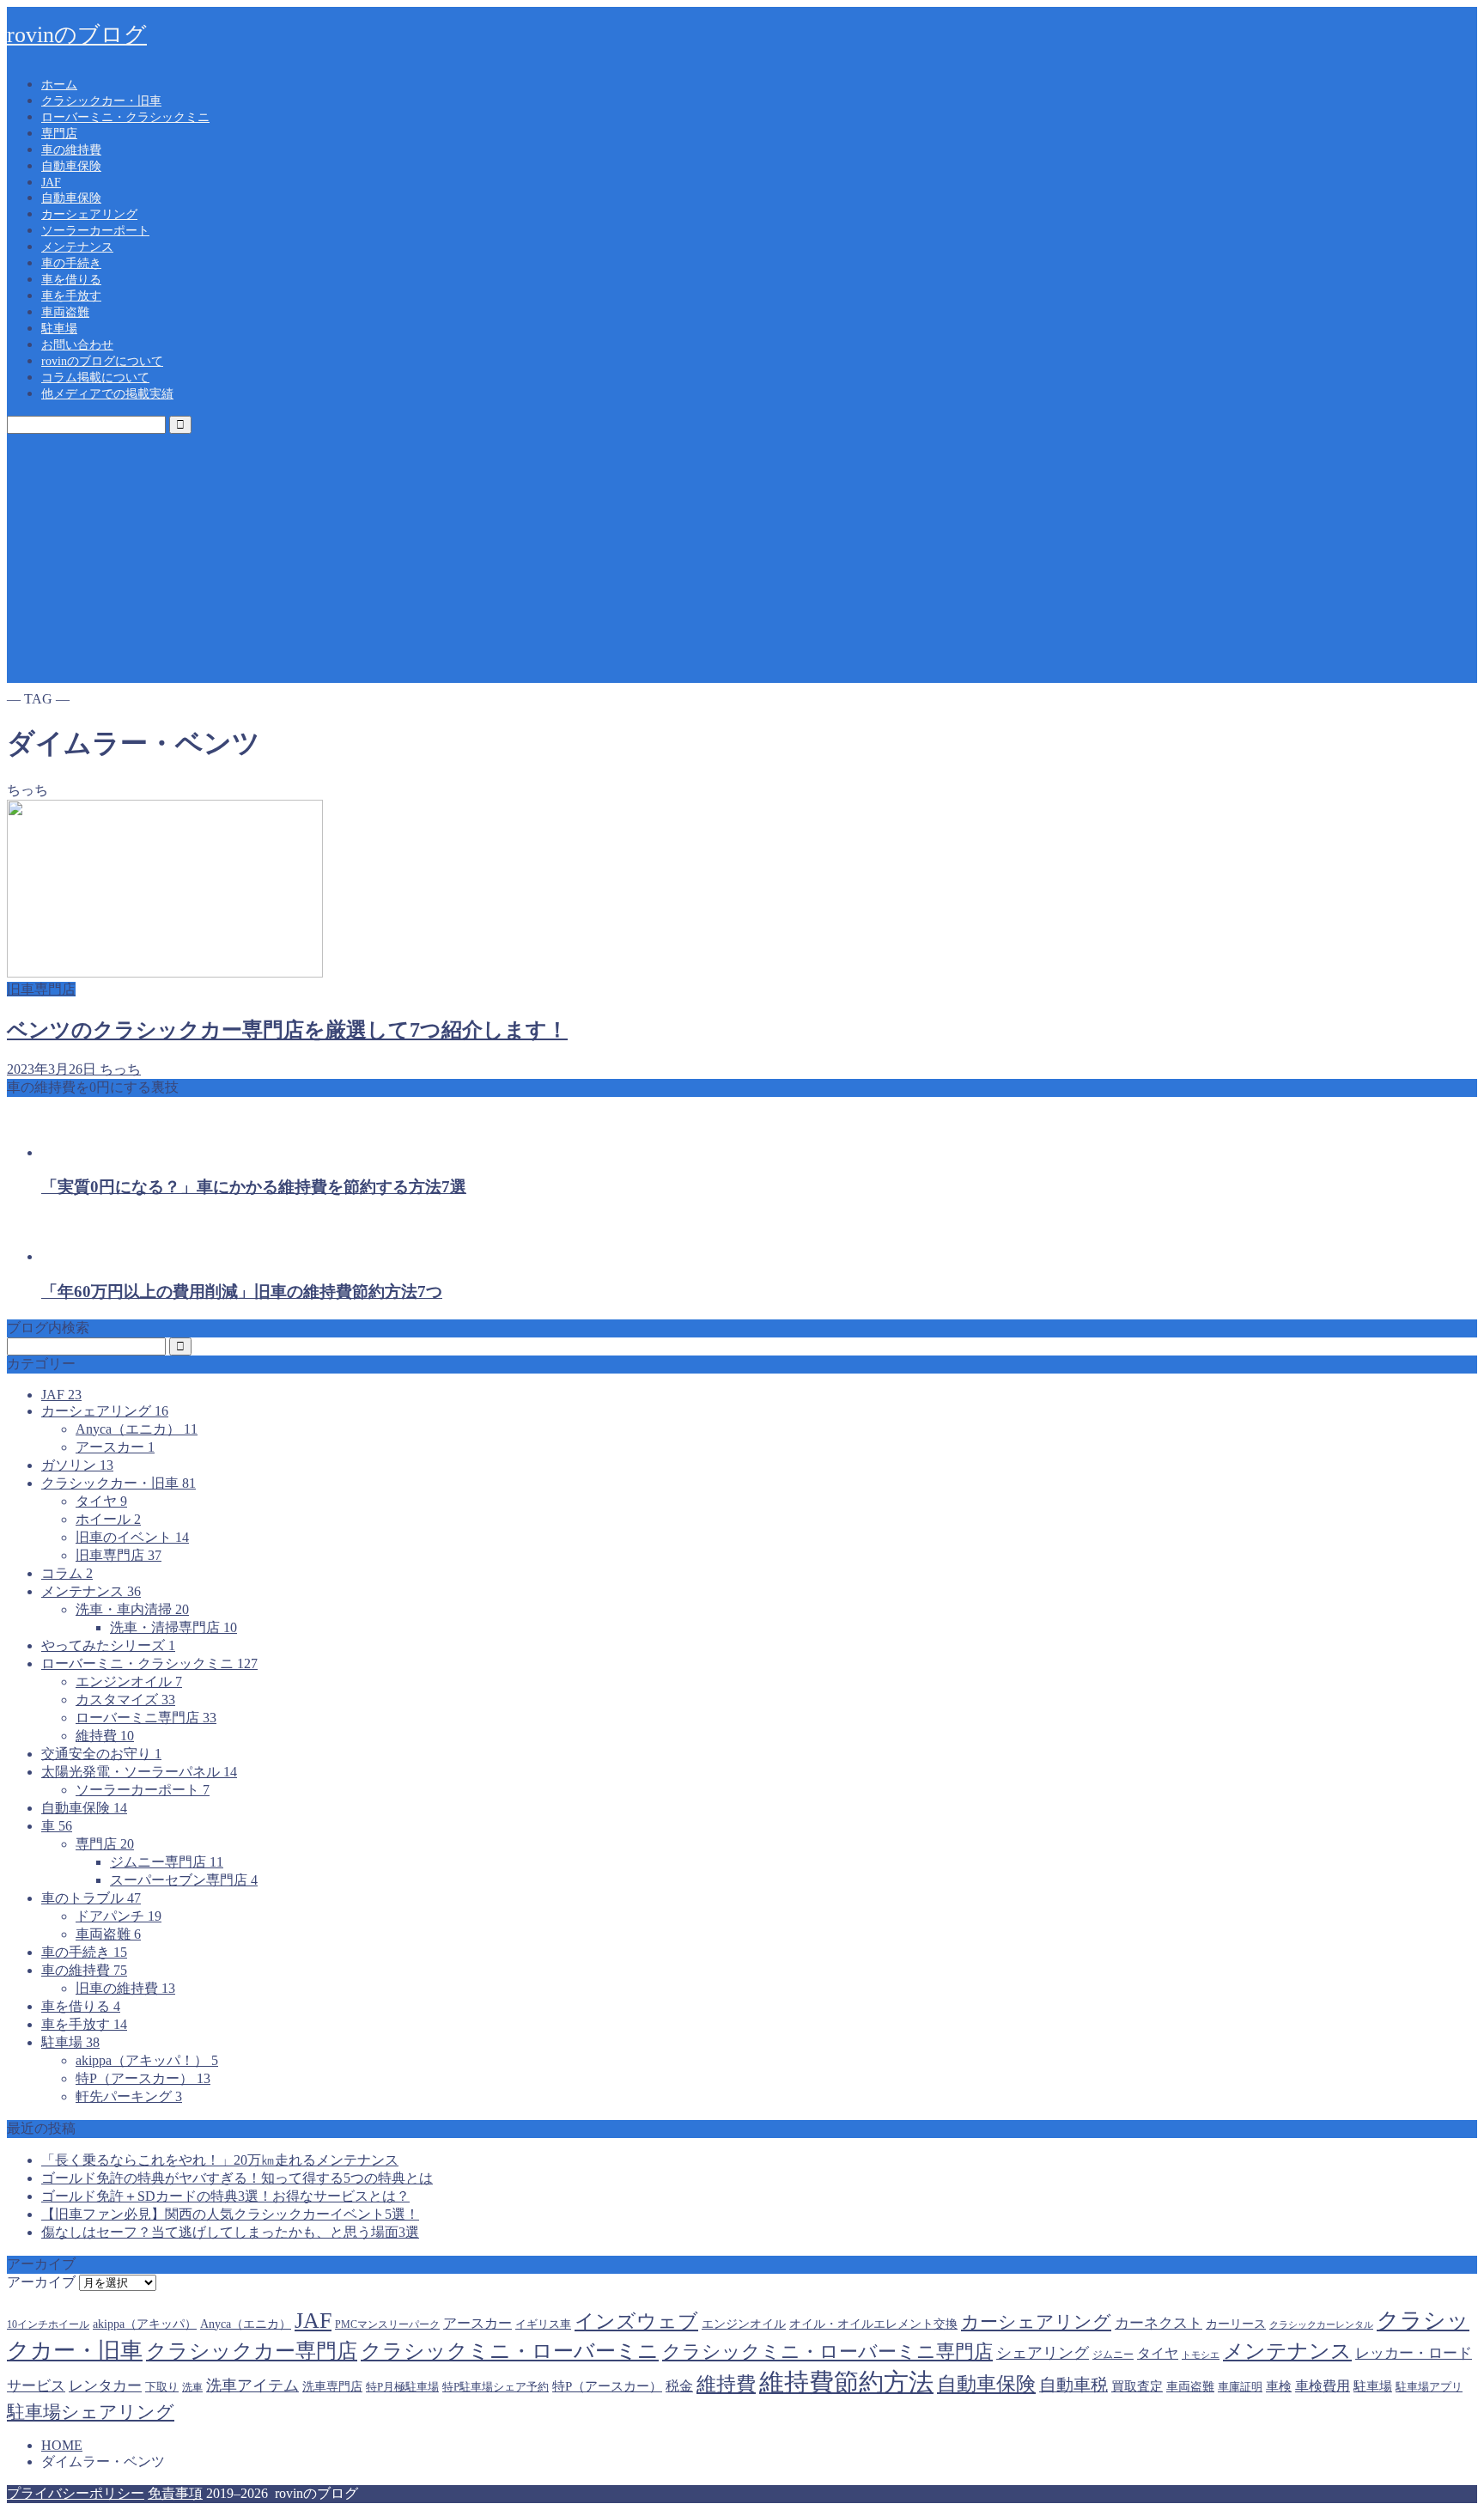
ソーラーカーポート (95, 231)
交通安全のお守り (101, 1754)
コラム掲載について (95, 378)
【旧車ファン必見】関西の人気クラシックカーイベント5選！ (230, 2214)
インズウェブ (636, 2321)
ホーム (59, 85)
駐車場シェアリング (91, 2412)
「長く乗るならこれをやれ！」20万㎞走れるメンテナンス (220, 2160)
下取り (162, 2387)
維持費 (105, 1736)
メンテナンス (77, 247)
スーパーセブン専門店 (184, 1880)
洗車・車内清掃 (132, 1609)
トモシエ (1201, 2355)
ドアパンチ (119, 1916)
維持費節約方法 (846, 2382)
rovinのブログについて (102, 361)
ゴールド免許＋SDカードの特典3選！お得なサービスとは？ (225, 2196)
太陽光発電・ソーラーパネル (139, 1772)
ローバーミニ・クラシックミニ (125, 117)
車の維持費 (71, 150)
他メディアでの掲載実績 (107, 394)
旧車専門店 (119, 1555)
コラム (67, 1573)
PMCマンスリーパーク (387, 2324)
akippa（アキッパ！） (147, 2060)
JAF (51, 183)
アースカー (115, 1447)
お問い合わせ (77, 345)
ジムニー (1113, 2355)
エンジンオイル (129, 1681)
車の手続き (71, 263)
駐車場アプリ (1429, 2387)
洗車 (192, 2387)
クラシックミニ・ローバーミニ (510, 2351)
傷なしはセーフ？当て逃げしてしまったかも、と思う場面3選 (230, 2232)
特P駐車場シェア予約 (496, 2387)
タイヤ (101, 1501)
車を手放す (71, 296)
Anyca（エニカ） (137, 1429)
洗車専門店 (332, 2387)
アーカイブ (41, 2282)
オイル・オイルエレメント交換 (873, 2324)
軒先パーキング (129, 2096)
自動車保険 (71, 166)
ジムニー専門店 (167, 1862)
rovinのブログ (77, 35)
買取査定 (1137, 2386)
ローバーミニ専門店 (146, 1718)
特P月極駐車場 (402, 2387)
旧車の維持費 (125, 1988)
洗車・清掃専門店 (173, 1627)
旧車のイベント (132, 1537)
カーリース (1236, 2324)
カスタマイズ (125, 1700)
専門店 (59, 134)
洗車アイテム (252, 2385)
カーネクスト (1159, 2323)
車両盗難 (65, 312)
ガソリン (77, 1465)
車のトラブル (91, 1898)
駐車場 (59, 329)
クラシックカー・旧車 (101, 101)
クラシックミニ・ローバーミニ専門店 (827, 2352)
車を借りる (71, 280)
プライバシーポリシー (76, 2493)
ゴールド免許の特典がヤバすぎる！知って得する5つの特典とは (237, 2178)
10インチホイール (48, 2324)
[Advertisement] (742, 563)
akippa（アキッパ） (145, 2324)
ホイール (108, 1519)
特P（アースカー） (143, 2078)
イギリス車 (543, 2324)
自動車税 (1073, 2385)
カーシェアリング (89, 214)
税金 (679, 2386)
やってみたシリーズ (108, 1645)
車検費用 (1323, 2386)
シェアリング (1043, 2353)
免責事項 (175, 2493)
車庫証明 (1240, 2387)
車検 (1279, 2386)
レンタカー (105, 2386)
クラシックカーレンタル (1321, 2325)
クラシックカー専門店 (252, 2351)
